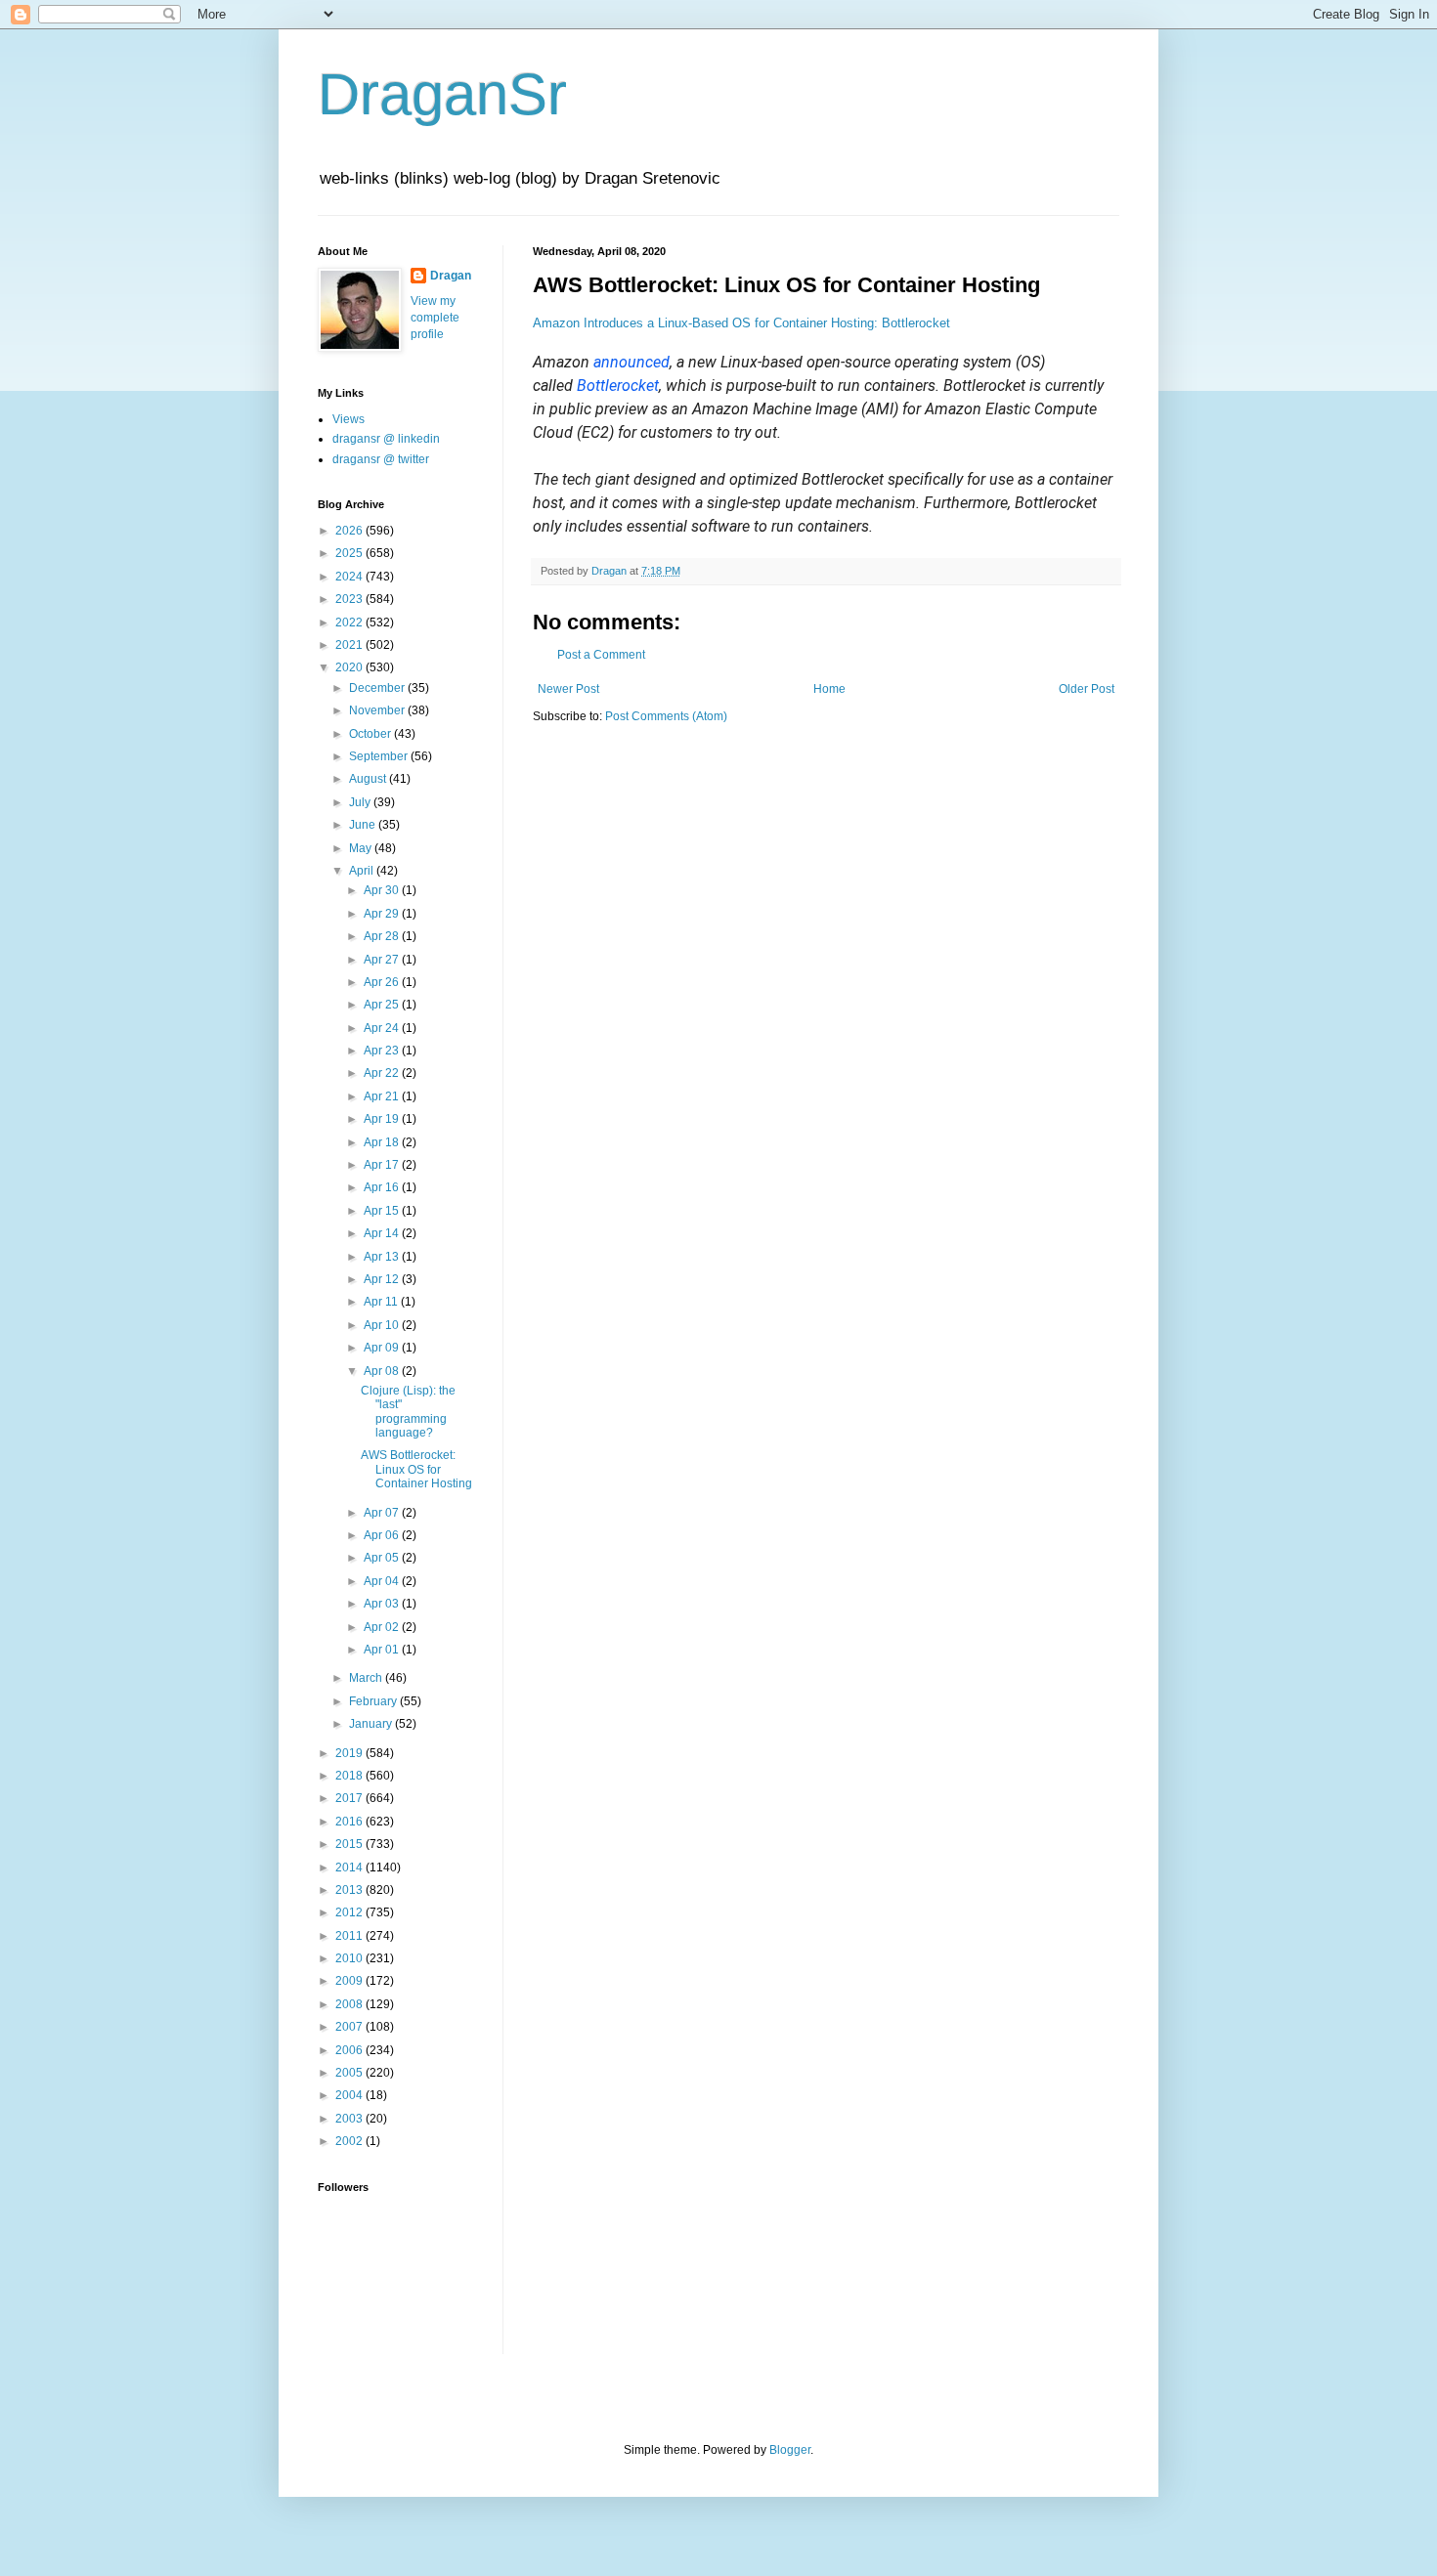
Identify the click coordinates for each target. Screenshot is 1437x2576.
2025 (350, 553)
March (367, 1678)
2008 (350, 2004)
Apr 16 (383, 1187)
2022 (350, 623)
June (364, 825)
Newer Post (568, 689)
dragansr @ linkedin (386, 439)
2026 (350, 531)
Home (829, 689)
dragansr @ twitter (381, 459)
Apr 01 (383, 1650)
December (378, 688)
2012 (350, 1912)
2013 (350, 1890)
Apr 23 (383, 1051)
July (361, 802)
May (362, 848)
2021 (350, 645)
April (363, 871)
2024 (350, 577)
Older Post (1087, 689)
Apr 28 (383, 936)
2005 (350, 2073)
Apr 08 (383, 1371)
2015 (350, 1844)
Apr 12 (383, 1279)
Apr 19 (383, 1119)
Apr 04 (383, 1581)
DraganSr (442, 94)
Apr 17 (383, 1165)
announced (631, 362)
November (378, 710)
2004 (350, 2095)
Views (348, 419)
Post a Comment (601, 655)
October (371, 734)
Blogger (790, 2450)
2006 (350, 2050)
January (372, 1724)
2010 (350, 1958)
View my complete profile (435, 318)
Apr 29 (383, 914)
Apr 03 (383, 1604)
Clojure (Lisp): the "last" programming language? (408, 1412)
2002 (350, 2141)
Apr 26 (383, 982)
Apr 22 (383, 1073)
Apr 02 (383, 1627)
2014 (350, 1868)
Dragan (451, 276)
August (369, 779)
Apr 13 (383, 1257)
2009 (350, 1981)
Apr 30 (383, 890)
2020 (350, 667)
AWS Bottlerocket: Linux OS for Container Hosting (416, 1469)
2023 (350, 599)
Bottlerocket (618, 386)
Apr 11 (382, 1302)
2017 (350, 1798)
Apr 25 (383, 1005)
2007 (350, 2027)
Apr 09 (383, 1348)
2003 (350, 2119)
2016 (350, 1822)
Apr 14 (383, 1233)
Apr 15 (383, 1211)
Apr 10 (383, 1325)
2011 (350, 1936)
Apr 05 (383, 1558)
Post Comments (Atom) (666, 716)
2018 (350, 1776)
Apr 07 (383, 1513)
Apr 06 (383, 1535)
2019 (350, 1753)
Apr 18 (383, 1142)
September (380, 756)
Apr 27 (383, 960)
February (374, 1701)
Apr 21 (383, 1096)
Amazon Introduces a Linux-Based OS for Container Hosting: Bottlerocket (741, 323)
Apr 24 (383, 1028)
